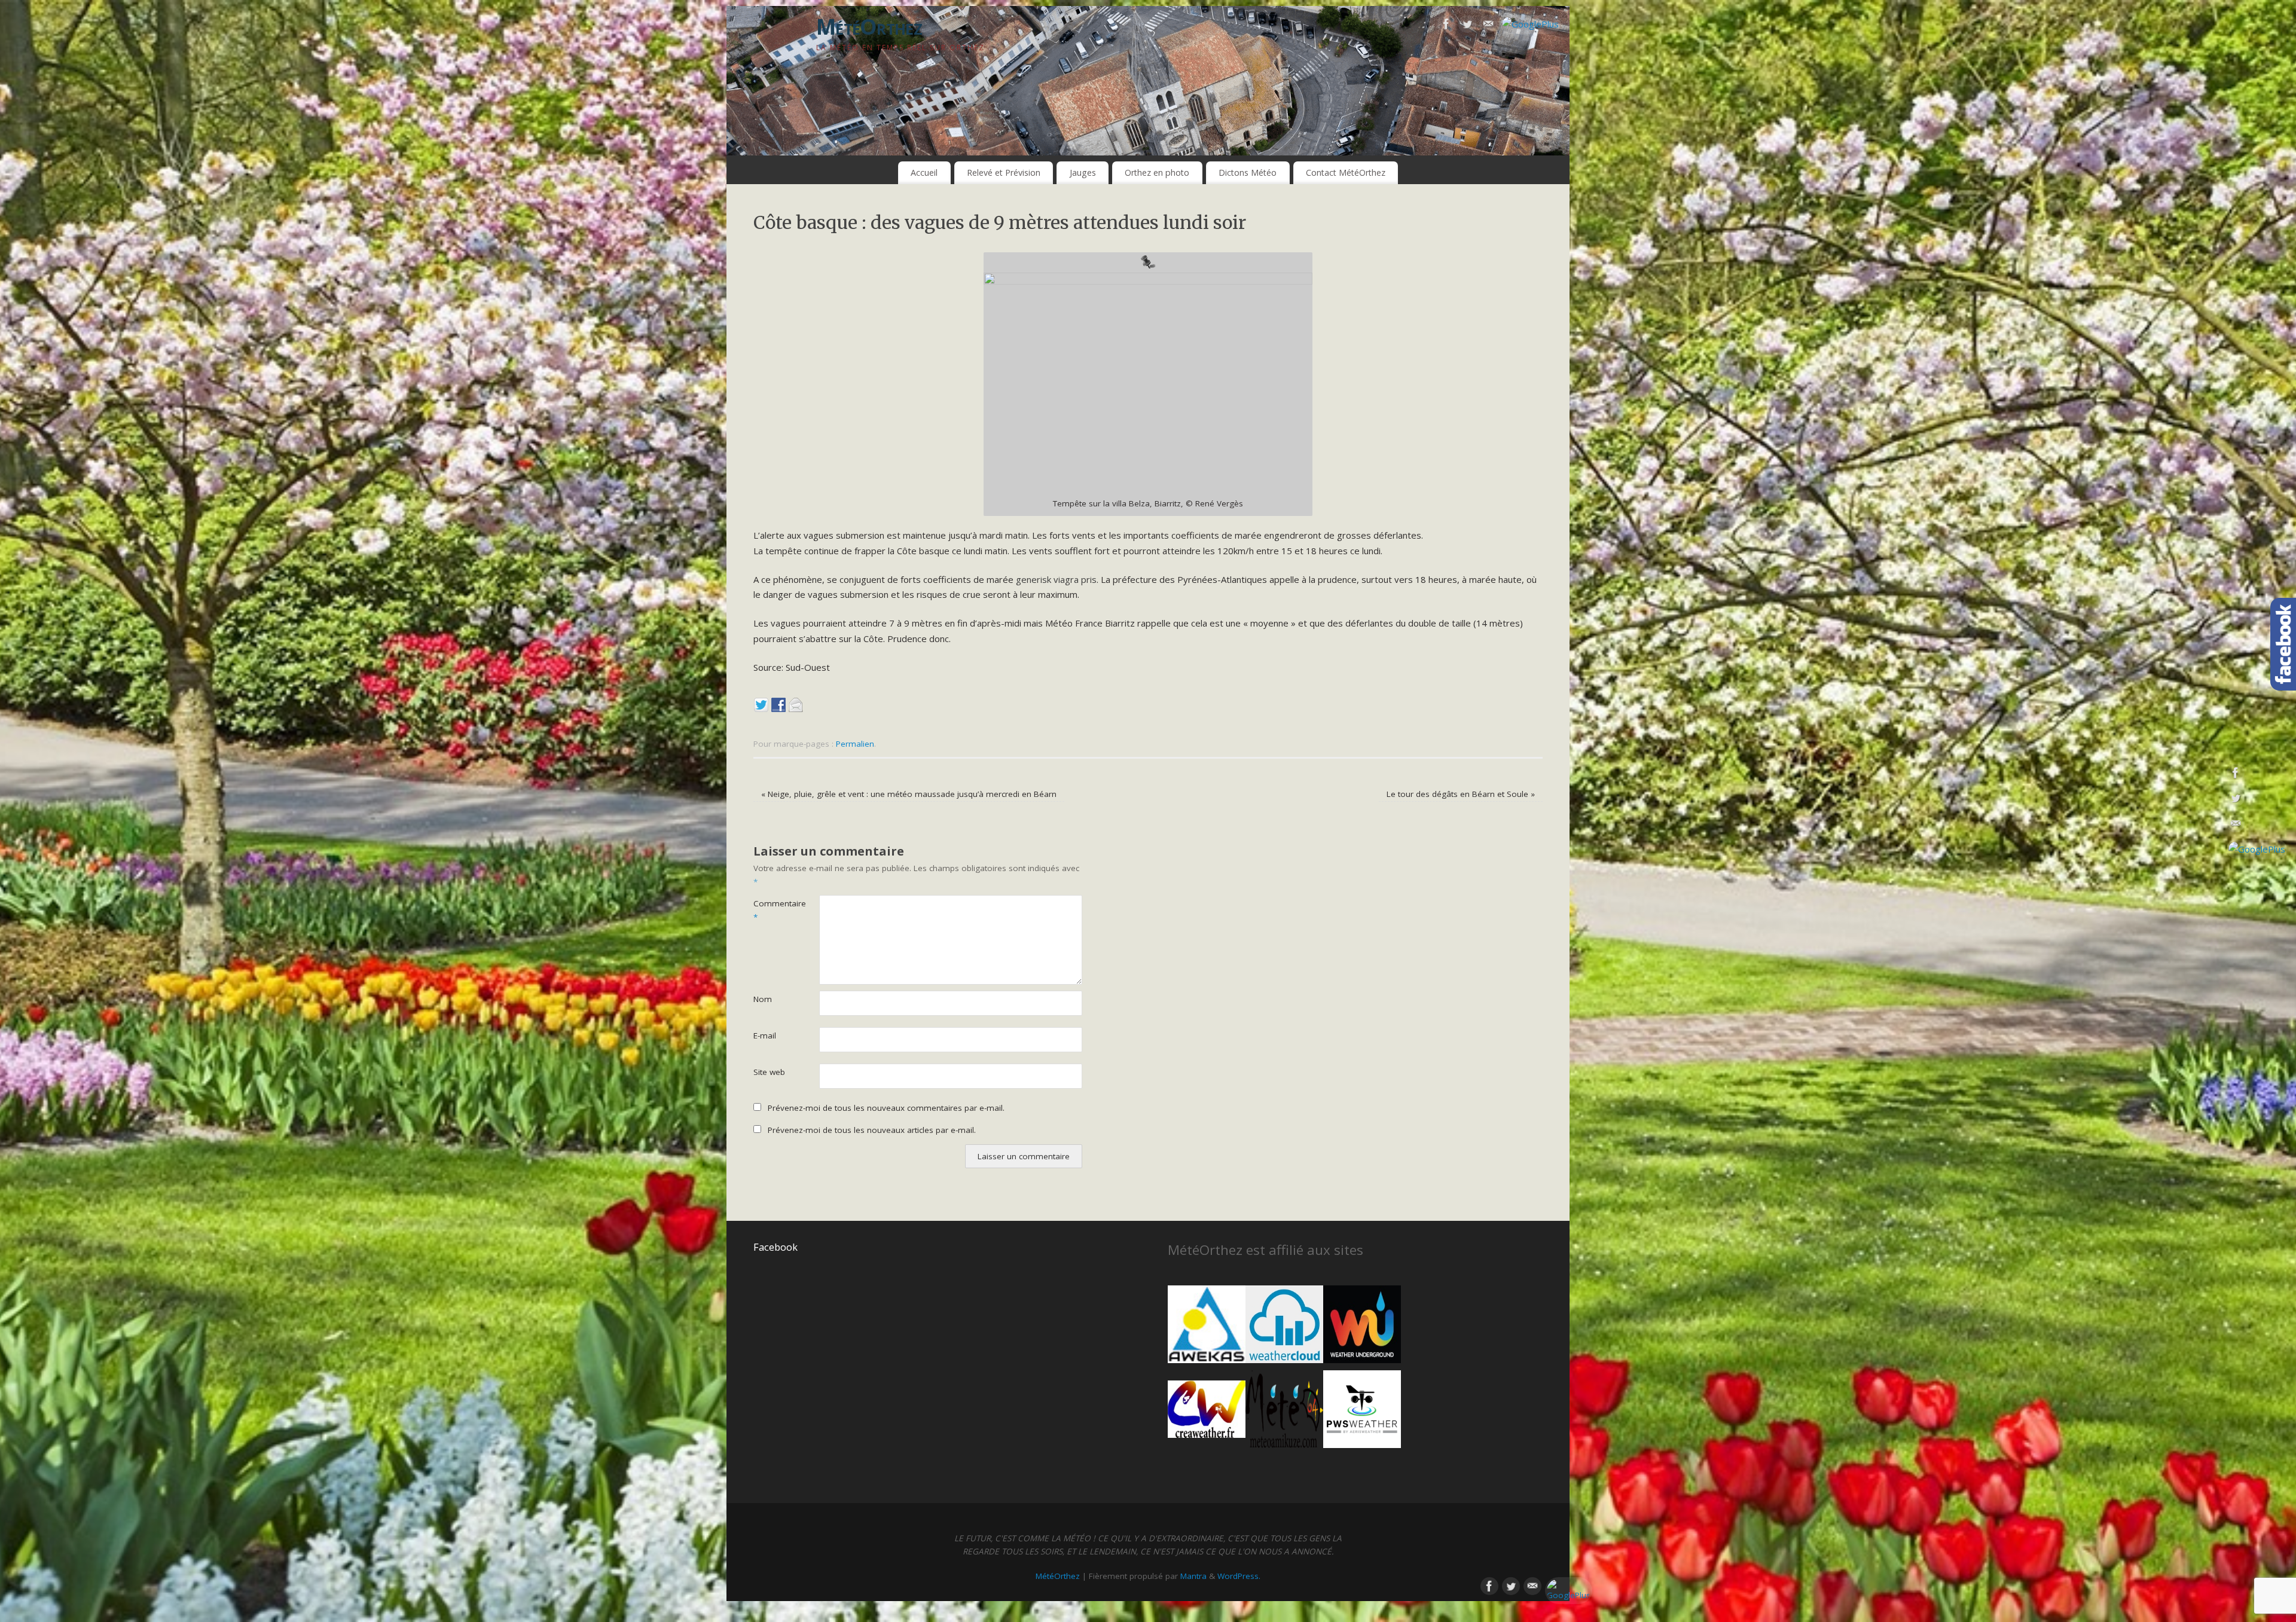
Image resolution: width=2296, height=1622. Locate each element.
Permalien (855, 744)
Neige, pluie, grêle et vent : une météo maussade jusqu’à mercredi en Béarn (909, 794)
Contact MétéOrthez (1346, 172)
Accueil (924, 172)
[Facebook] (1446, 26)
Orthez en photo (1157, 172)
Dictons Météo (1248, 172)
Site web (769, 1072)
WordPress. (1239, 1576)
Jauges (1083, 172)
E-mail (765, 1035)
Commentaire (770, 910)
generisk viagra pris (1056, 579)
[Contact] (1488, 26)
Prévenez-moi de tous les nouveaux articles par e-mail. (872, 1130)
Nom (763, 999)
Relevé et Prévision (1004, 172)
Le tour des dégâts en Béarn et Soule (1461, 794)
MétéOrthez (869, 27)
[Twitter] (1467, 26)
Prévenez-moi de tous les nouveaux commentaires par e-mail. (886, 1108)
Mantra (1193, 1576)
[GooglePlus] (1530, 25)
